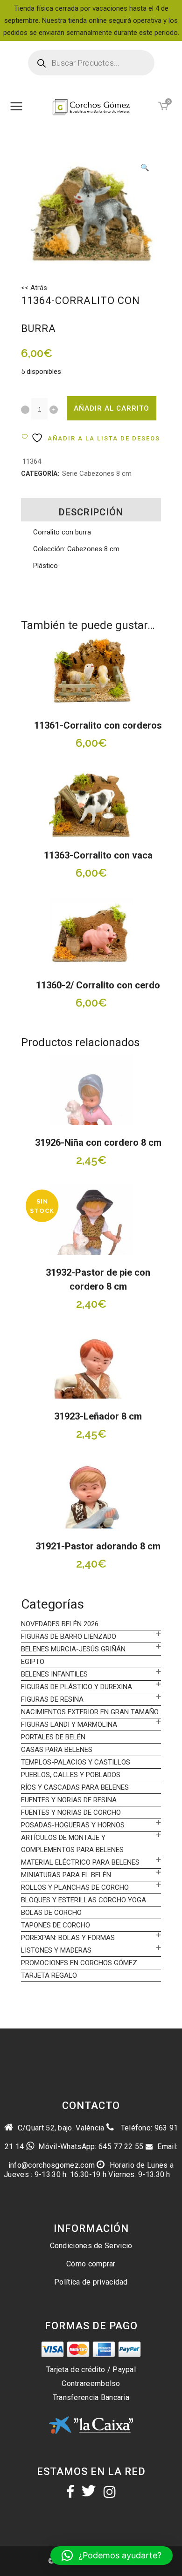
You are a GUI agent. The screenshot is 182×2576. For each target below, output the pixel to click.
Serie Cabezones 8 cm (97, 473)
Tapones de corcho (56, 1925)
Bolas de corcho (51, 1913)
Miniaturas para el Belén (66, 1875)
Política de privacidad (91, 2282)
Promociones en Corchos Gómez (79, 1963)
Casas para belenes (57, 1750)
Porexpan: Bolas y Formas (68, 1938)
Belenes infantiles (54, 1674)
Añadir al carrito (112, 408)
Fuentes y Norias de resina (69, 1800)
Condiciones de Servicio (91, 2246)
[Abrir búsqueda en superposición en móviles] (91, 63)
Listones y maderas (56, 1950)
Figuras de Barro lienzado (69, 1636)
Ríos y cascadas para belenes (75, 1787)
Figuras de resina (52, 1699)
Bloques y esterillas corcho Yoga (84, 1900)
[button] (145, 169)
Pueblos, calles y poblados (71, 1775)
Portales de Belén (53, 1737)
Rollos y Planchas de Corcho (75, 1887)
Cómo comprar (91, 2264)
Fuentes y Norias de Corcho (71, 1812)
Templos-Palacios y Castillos (76, 1762)
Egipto (33, 1662)
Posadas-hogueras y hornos (73, 1825)
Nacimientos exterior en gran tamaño (90, 1712)
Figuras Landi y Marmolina (69, 1724)
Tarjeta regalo (49, 1975)
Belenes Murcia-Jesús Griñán (73, 1649)
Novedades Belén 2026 (60, 1624)
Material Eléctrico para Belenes (80, 1862)
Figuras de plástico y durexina (77, 1687)
